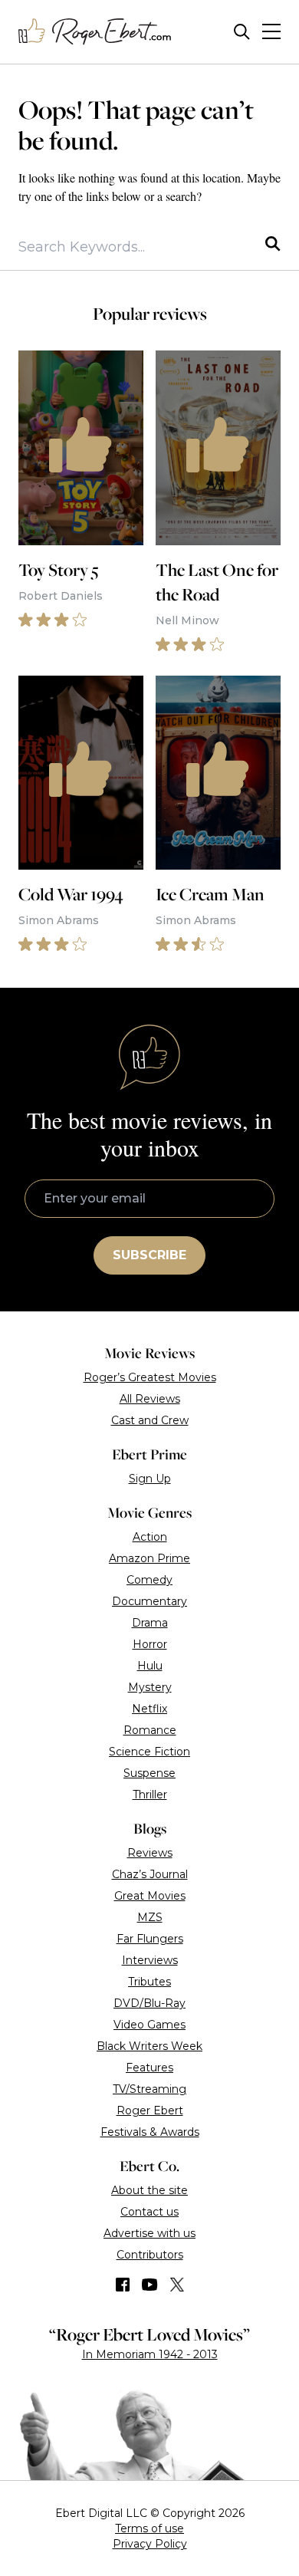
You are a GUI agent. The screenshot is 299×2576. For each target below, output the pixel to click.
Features (149, 2068)
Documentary (149, 1601)
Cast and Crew (150, 1420)
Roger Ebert (150, 2110)
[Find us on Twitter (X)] (177, 2285)
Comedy (149, 1580)
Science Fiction (149, 1752)
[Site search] (242, 32)
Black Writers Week (149, 2046)
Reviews (150, 1853)
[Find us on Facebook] (123, 2285)
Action (150, 1537)
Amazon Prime (149, 1558)
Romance (150, 1730)
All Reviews (150, 1399)
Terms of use (149, 2528)
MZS (150, 1917)
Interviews (150, 1960)
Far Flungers (150, 1939)
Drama (150, 1623)
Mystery (150, 1687)
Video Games (149, 2025)
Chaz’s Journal (150, 1874)
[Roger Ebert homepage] (95, 32)
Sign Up (150, 1479)
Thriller (150, 1795)
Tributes (149, 1982)
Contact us (149, 2212)
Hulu (150, 1666)
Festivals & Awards (150, 2132)
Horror (150, 1644)
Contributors (150, 2255)
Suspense (149, 1773)
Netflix (149, 1709)
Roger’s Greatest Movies (150, 1377)
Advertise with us (149, 2233)
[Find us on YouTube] (150, 2285)
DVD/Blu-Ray (149, 2003)
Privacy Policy (150, 2544)
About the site (149, 2190)
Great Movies (150, 1896)
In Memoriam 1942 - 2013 (150, 2354)
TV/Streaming (149, 2089)
